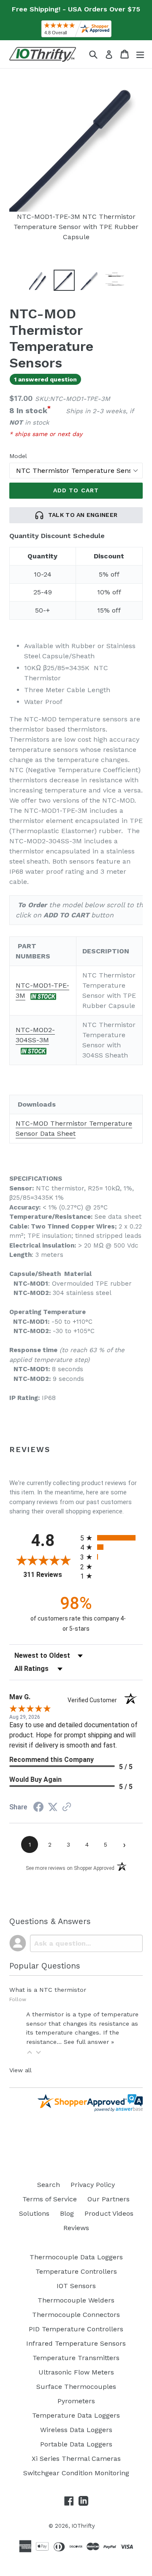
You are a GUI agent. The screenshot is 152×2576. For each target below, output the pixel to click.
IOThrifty (83, 2526)
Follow (18, 1999)
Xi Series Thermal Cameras (76, 2459)
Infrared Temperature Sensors (76, 2343)
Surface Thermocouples (76, 2387)
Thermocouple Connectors (76, 2315)
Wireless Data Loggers (76, 2430)
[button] (30, 2052)
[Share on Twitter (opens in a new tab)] (53, 1807)
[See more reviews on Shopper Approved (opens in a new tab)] (67, 1807)
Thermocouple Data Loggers (76, 2257)
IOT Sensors (76, 2286)
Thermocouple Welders (76, 2300)
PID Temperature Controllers (76, 2329)
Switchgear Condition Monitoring (76, 2473)
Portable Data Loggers (76, 2444)
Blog (67, 2213)
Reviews (76, 2228)
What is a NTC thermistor (48, 1990)
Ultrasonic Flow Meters (76, 2372)
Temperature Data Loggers (76, 2415)
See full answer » (89, 2042)
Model (18, 456)
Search (49, 2185)
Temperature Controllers (76, 2271)
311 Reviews (50, 1575)
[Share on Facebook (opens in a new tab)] (38, 1808)
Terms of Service (50, 2199)
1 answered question (45, 379)
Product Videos (109, 2213)
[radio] (111, 1538)
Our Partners (109, 2199)
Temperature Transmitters (76, 2358)
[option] (39, 280)
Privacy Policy (93, 2185)
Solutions (34, 2213)
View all (20, 2070)
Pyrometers (76, 2401)
